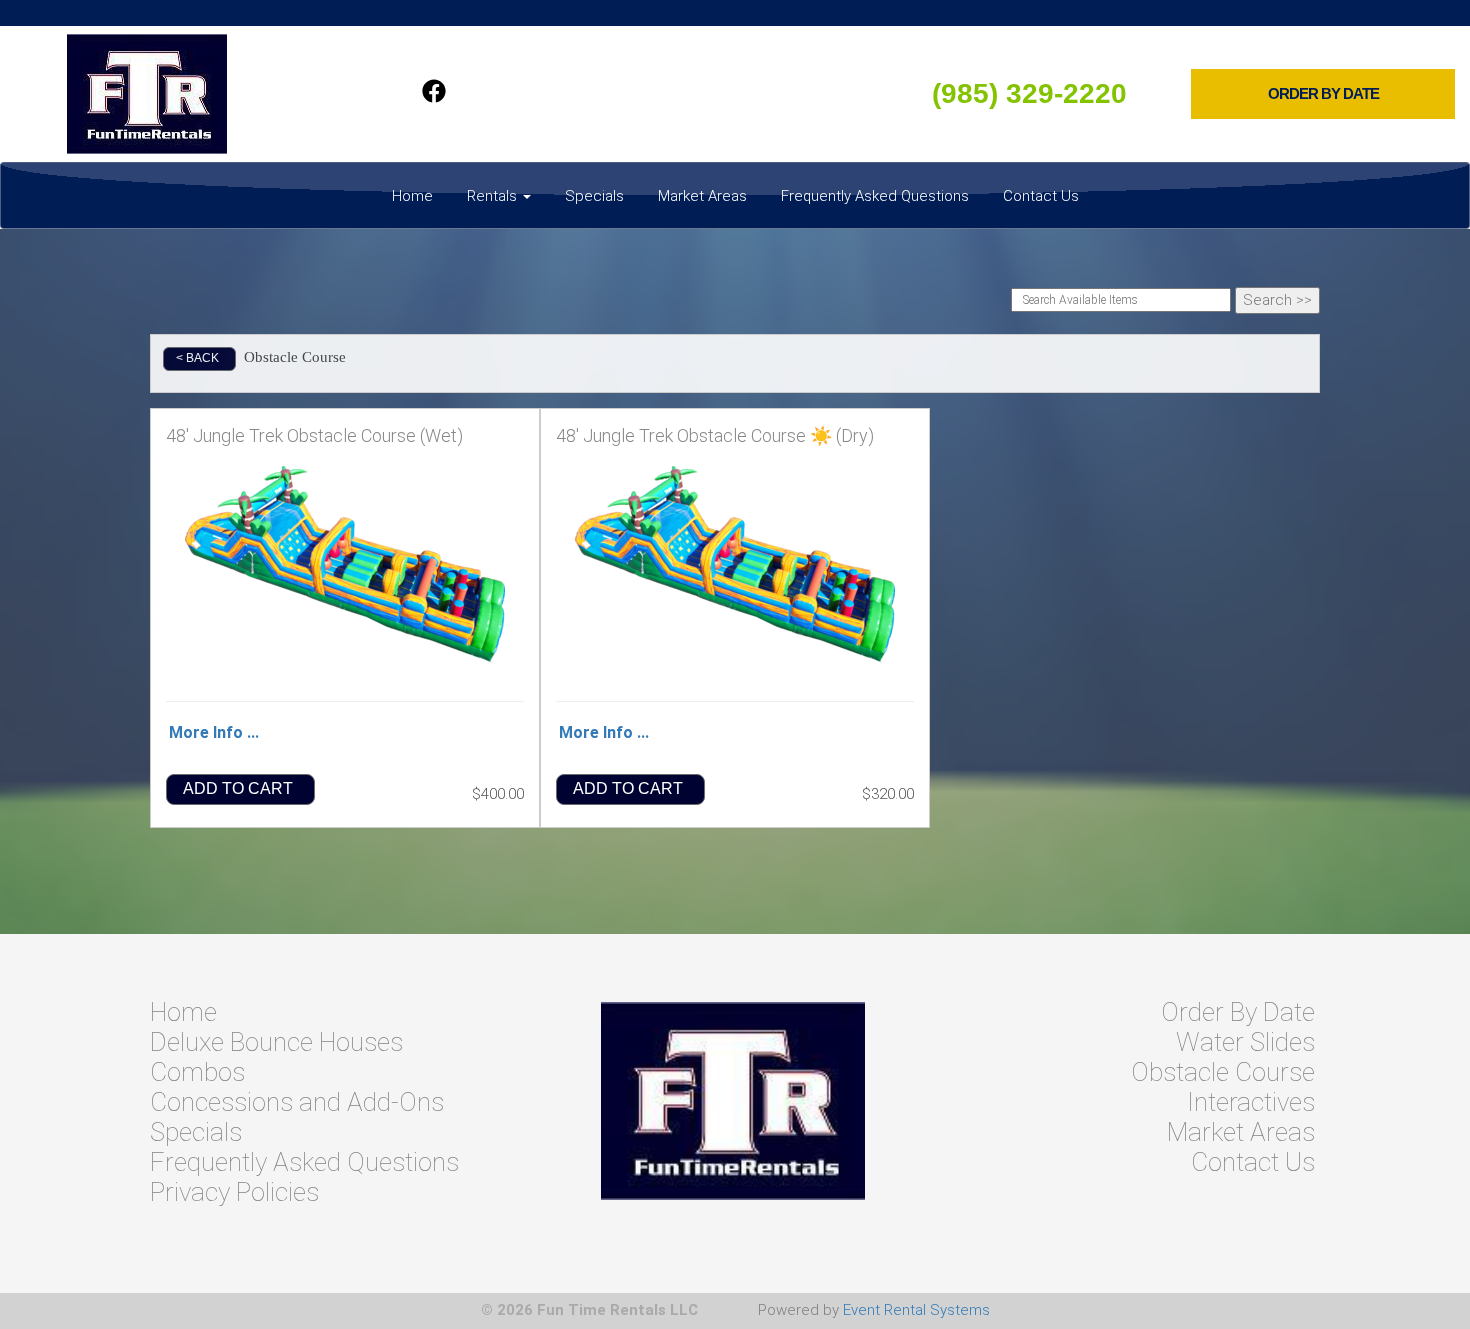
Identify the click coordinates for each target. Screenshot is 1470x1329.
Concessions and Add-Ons (297, 1102)
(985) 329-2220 (1029, 93)
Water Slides (1245, 1042)
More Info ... (214, 732)
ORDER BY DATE (1323, 94)
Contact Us (1041, 196)
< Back (197, 358)
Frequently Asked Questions (875, 196)
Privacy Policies (234, 1192)
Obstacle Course (1223, 1072)
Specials (594, 196)
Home (412, 196)
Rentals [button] (494, 196)
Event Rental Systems (916, 1310)
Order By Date (1238, 1012)
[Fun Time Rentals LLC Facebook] (434, 94)
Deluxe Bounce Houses (276, 1042)
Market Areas (702, 196)
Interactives (1251, 1102)
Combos (197, 1072)
